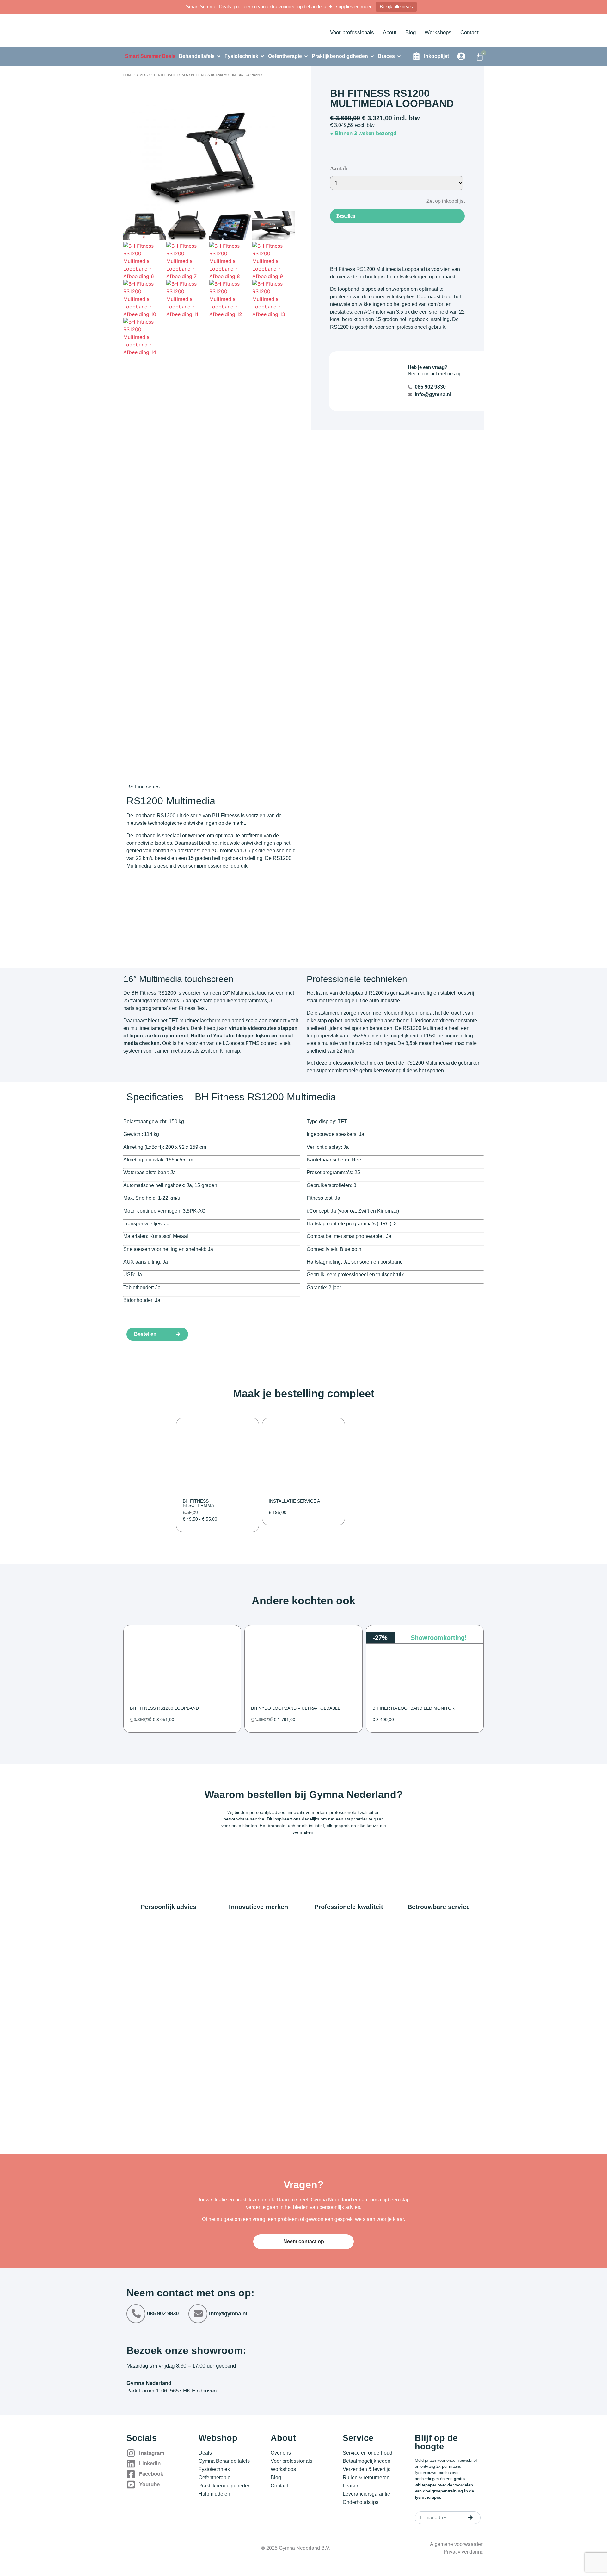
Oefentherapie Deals (169, 75)
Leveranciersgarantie (366, 2494)
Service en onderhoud (368, 2453)
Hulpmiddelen (214, 2494)
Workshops (438, 32)
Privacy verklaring (464, 2552)
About (390, 32)
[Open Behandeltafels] (219, 56)
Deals (141, 75)
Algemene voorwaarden (457, 2544)
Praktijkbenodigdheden (225, 2486)
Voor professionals (352, 32)
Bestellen (346, 216)
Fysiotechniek (214, 2469)
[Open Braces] (399, 56)
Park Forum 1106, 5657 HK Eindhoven (172, 2391)
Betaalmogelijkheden (367, 2461)
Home (128, 75)
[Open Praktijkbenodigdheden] (372, 56)
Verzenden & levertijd (367, 2469)
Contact (469, 32)
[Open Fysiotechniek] (262, 56)
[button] (441, 201)
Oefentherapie (215, 2477)
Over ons (281, 2453)
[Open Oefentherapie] (306, 56)
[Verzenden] (470, 2517)
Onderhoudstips (361, 2502)
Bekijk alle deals (396, 6)
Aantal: (339, 168)
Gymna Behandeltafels (224, 2461)
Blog (411, 32)
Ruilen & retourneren (366, 2477)
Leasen (351, 2486)
